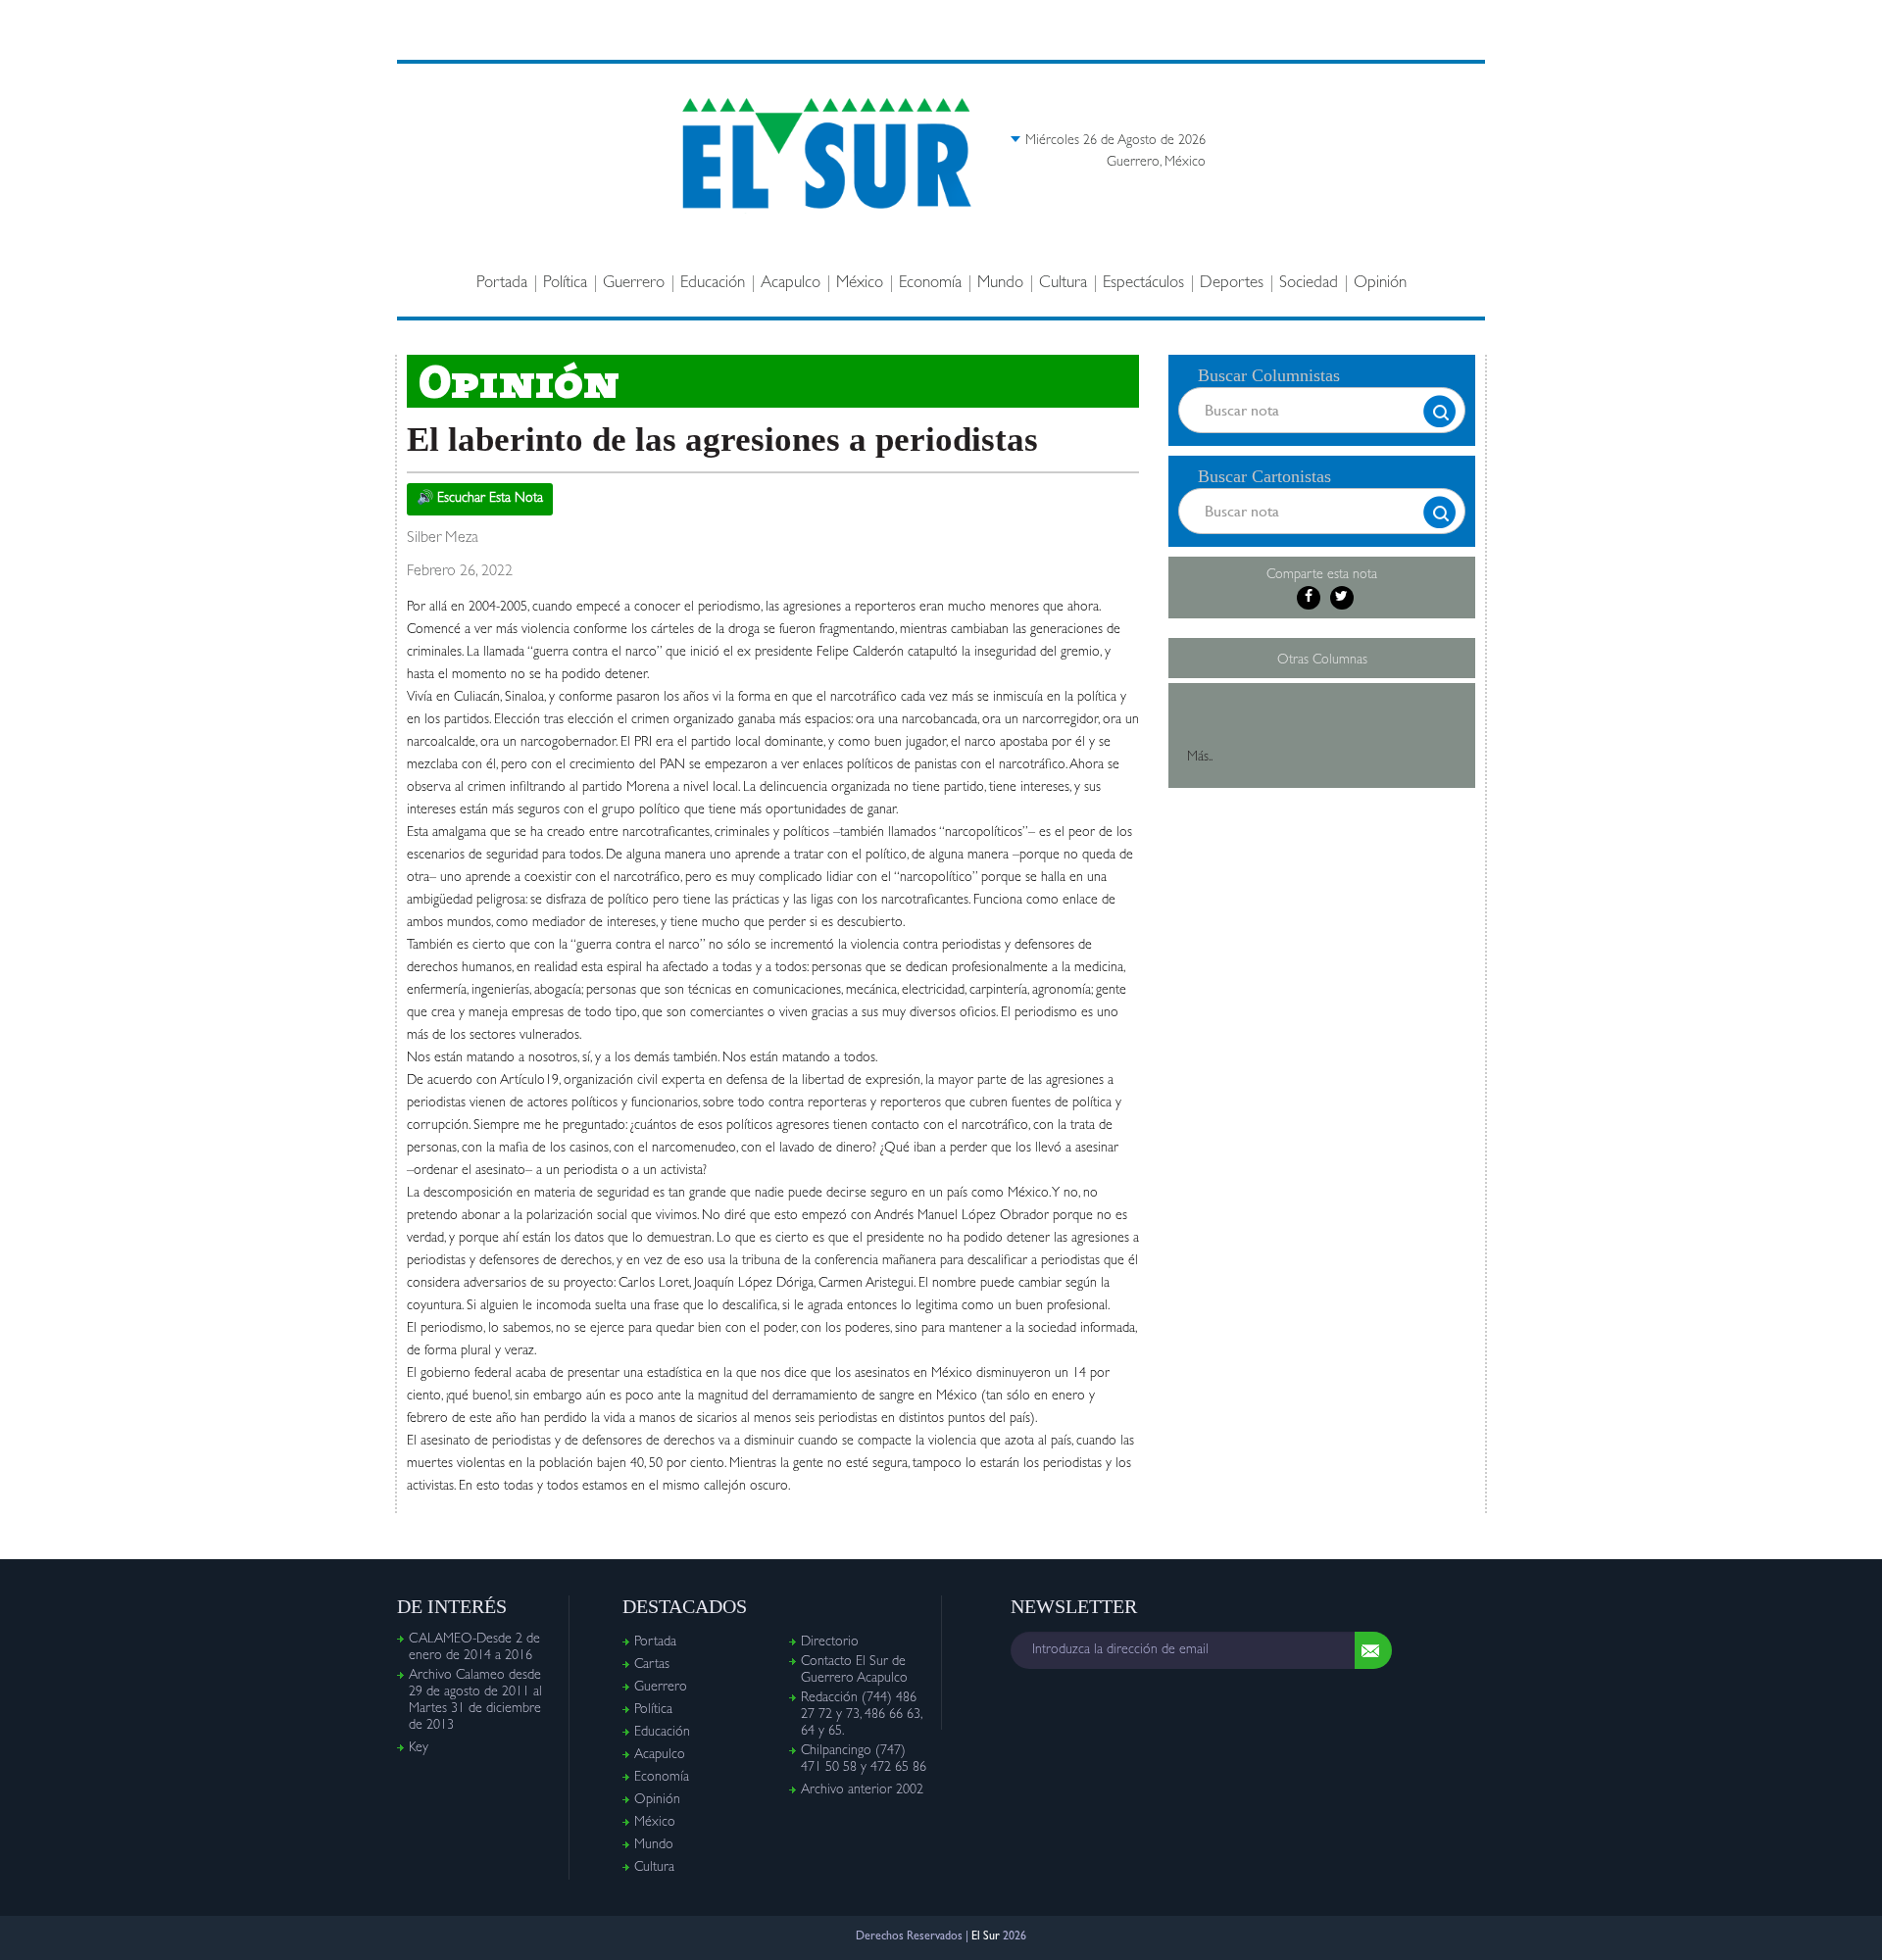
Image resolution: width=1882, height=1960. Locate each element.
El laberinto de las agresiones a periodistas (722, 440)
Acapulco (791, 284)
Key (419, 1748)
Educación (713, 284)
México (860, 284)
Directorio (830, 1642)
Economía (930, 284)
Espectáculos (1143, 284)
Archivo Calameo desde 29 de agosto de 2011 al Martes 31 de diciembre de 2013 (475, 1701)
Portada (502, 284)
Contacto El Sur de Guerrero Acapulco (854, 1670)
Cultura (1063, 284)
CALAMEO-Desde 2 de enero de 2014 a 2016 (474, 1648)
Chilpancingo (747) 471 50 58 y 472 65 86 (864, 1760)
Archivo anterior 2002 (862, 1790)
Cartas (652, 1665)
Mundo (1000, 284)
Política (565, 284)
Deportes (1232, 284)
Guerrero (634, 284)
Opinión (1380, 284)
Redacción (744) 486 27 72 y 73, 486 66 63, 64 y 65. (861, 1715)
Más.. (1200, 758)
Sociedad (1309, 284)
